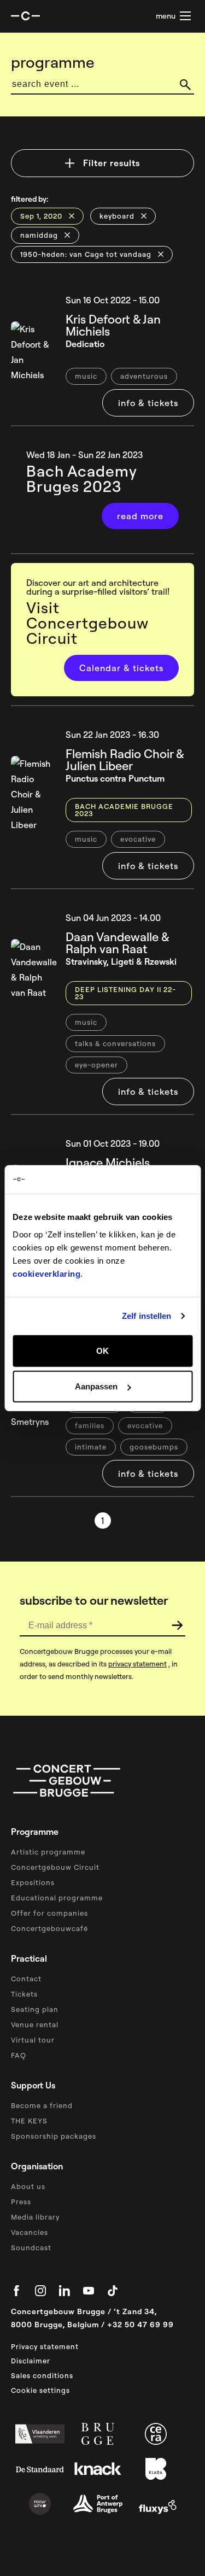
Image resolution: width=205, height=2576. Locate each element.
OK (102, 1350)
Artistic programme (48, 1852)
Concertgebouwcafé (49, 1928)
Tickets (24, 1994)
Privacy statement (45, 2346)
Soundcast (31, 2248)
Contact (26, 1979)
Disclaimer (31, 2361)
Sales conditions (42, 2375)
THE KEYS (29, 2121)
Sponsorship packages (54, 2136)
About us (28, 2186)
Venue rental (35, 2025)
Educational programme (57, 1898)
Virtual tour (33, 2040)
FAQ (19, 2055)
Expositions (33, 1882)
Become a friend (42, 2105)
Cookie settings (40, 2390)
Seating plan (35, 2009)
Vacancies (30, 2232)
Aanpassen (96, 1386)
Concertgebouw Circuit (55, 1867)
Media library (35, 2217)
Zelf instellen (147, 1316)
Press (21, 2202)
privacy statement (137, 1664)
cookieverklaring (46, 1273)
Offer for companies (49, 1913)
